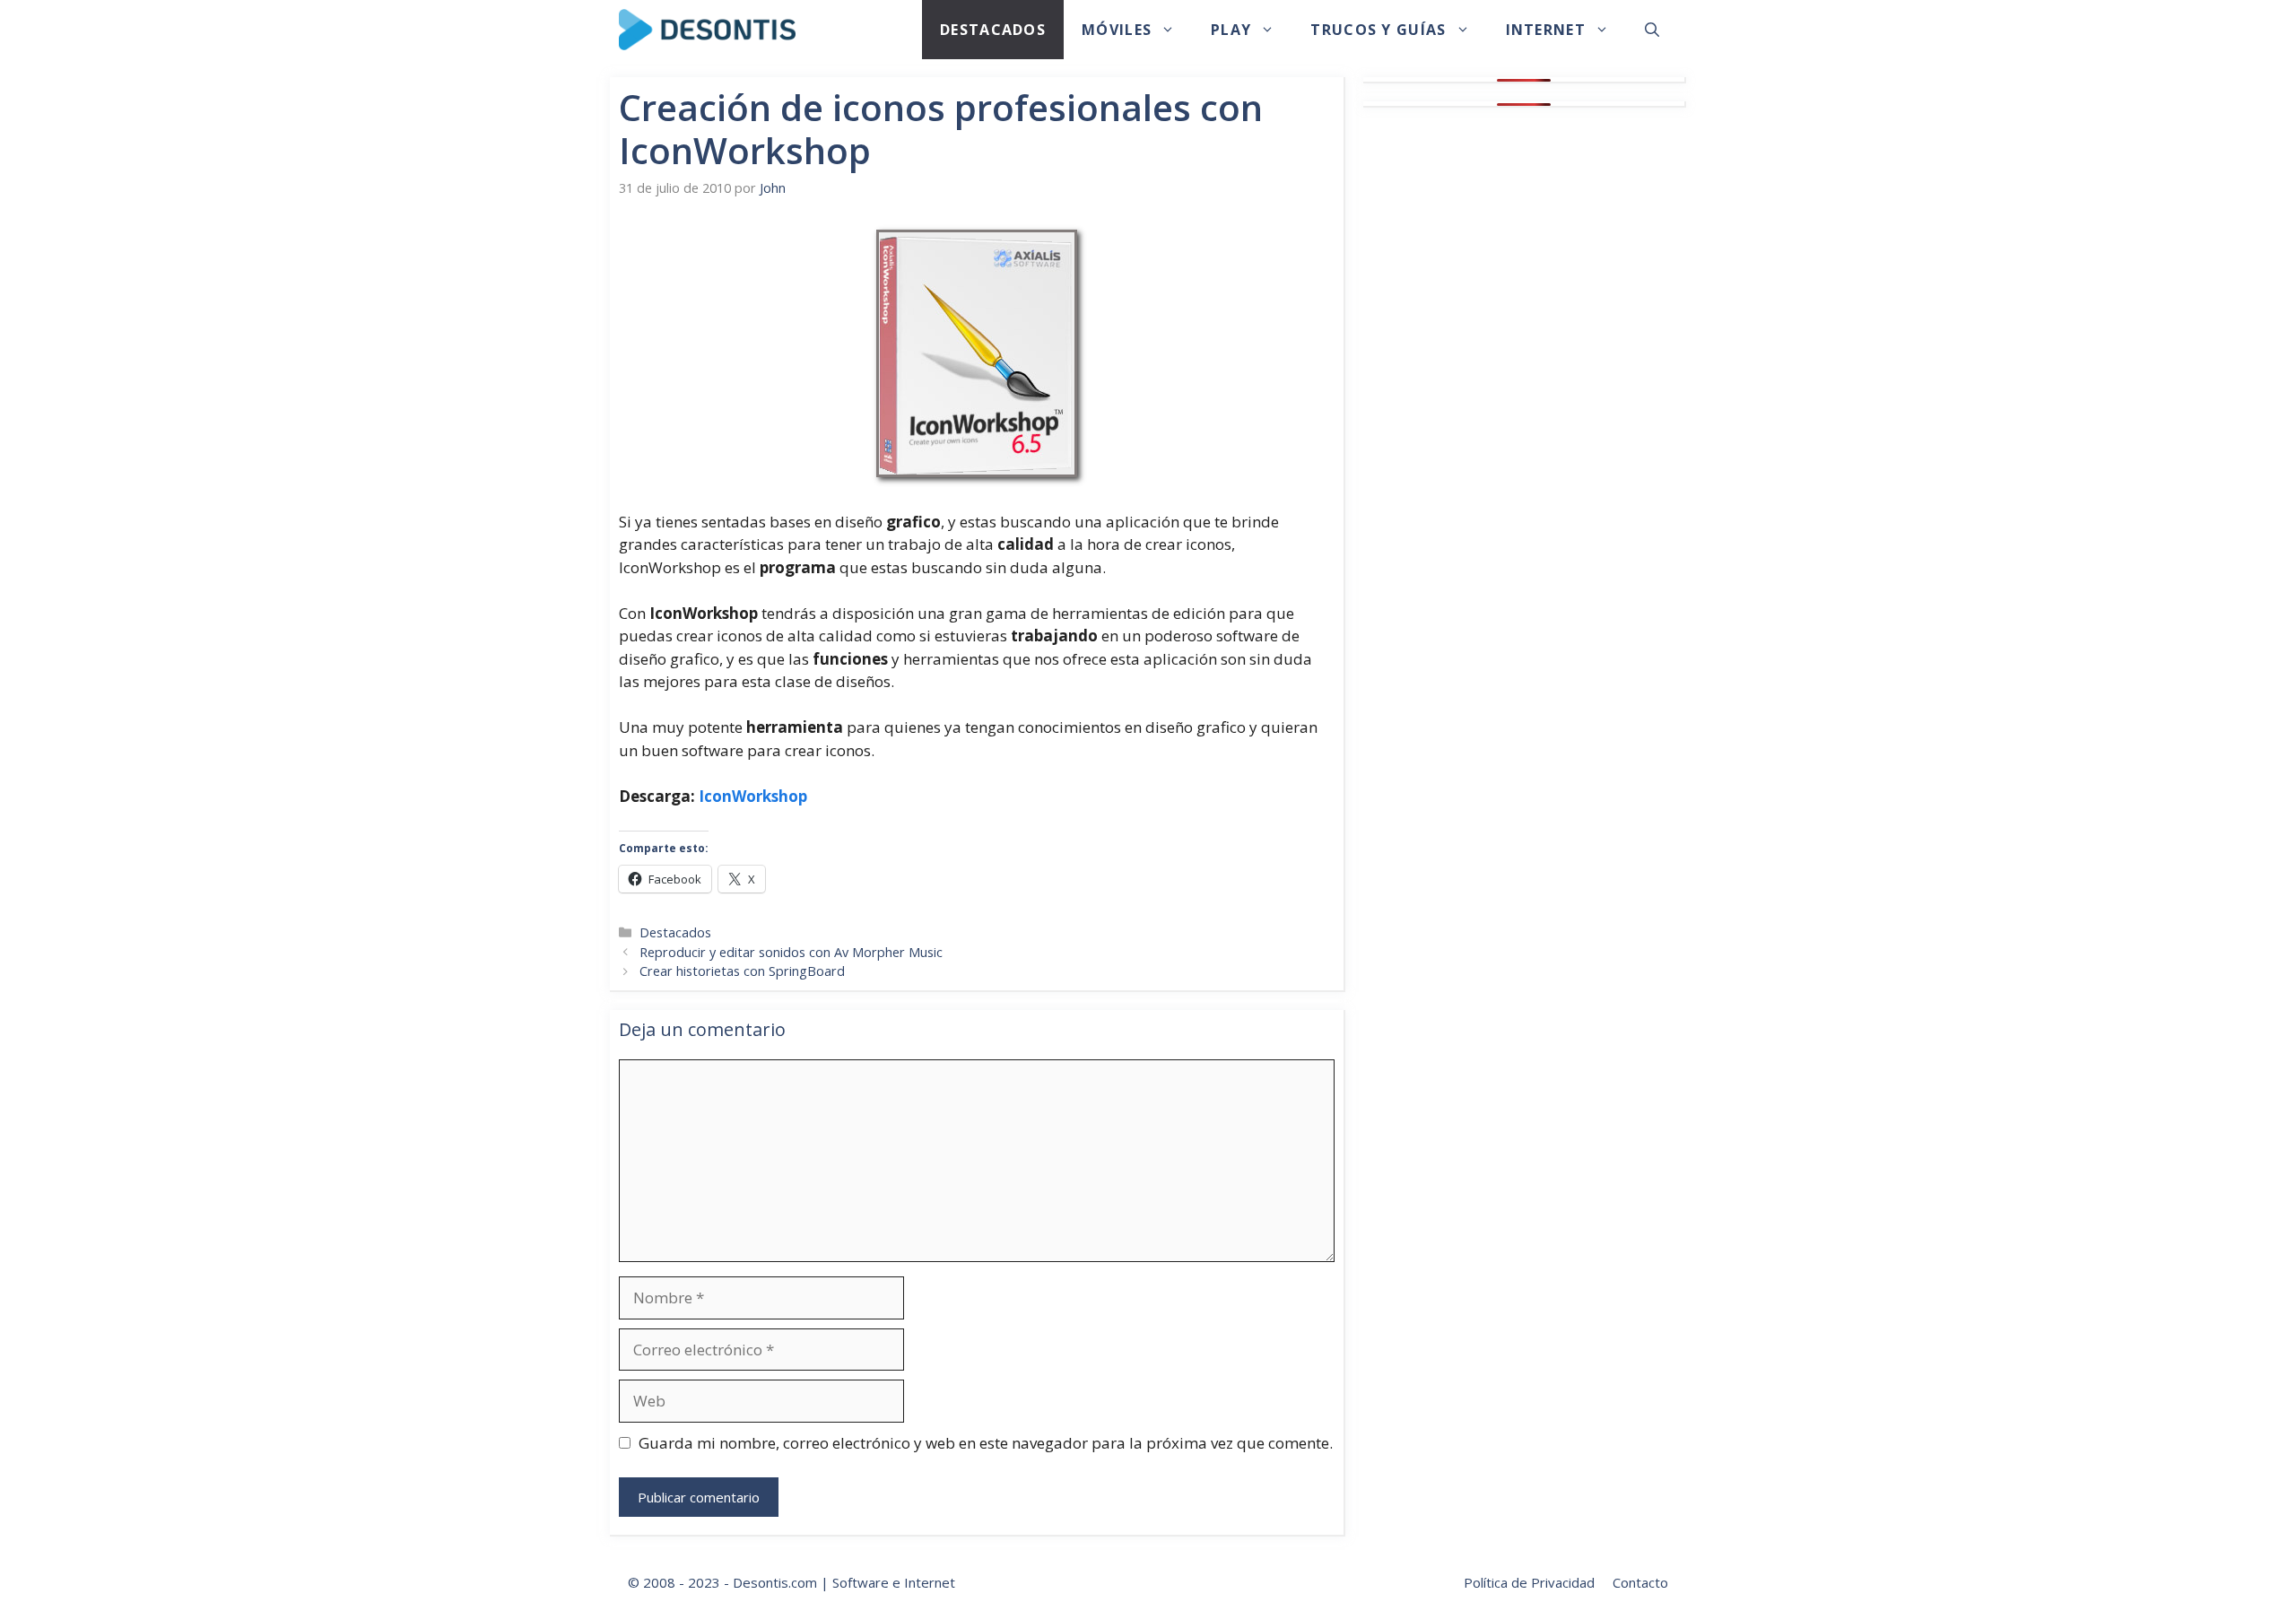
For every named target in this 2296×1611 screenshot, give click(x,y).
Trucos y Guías (1378, 30)
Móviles (1117, 30)
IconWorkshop (753, 796)
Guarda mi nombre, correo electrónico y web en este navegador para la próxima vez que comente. (986, 1443)
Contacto (1640, 1582)
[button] (1652, 30)
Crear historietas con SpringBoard (742, 971)
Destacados (993, 30)
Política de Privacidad (1529, 1582)
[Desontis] (707, 30)
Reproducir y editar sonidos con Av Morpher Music (791, 952)
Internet (1546, 30)
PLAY (1231, 30)
